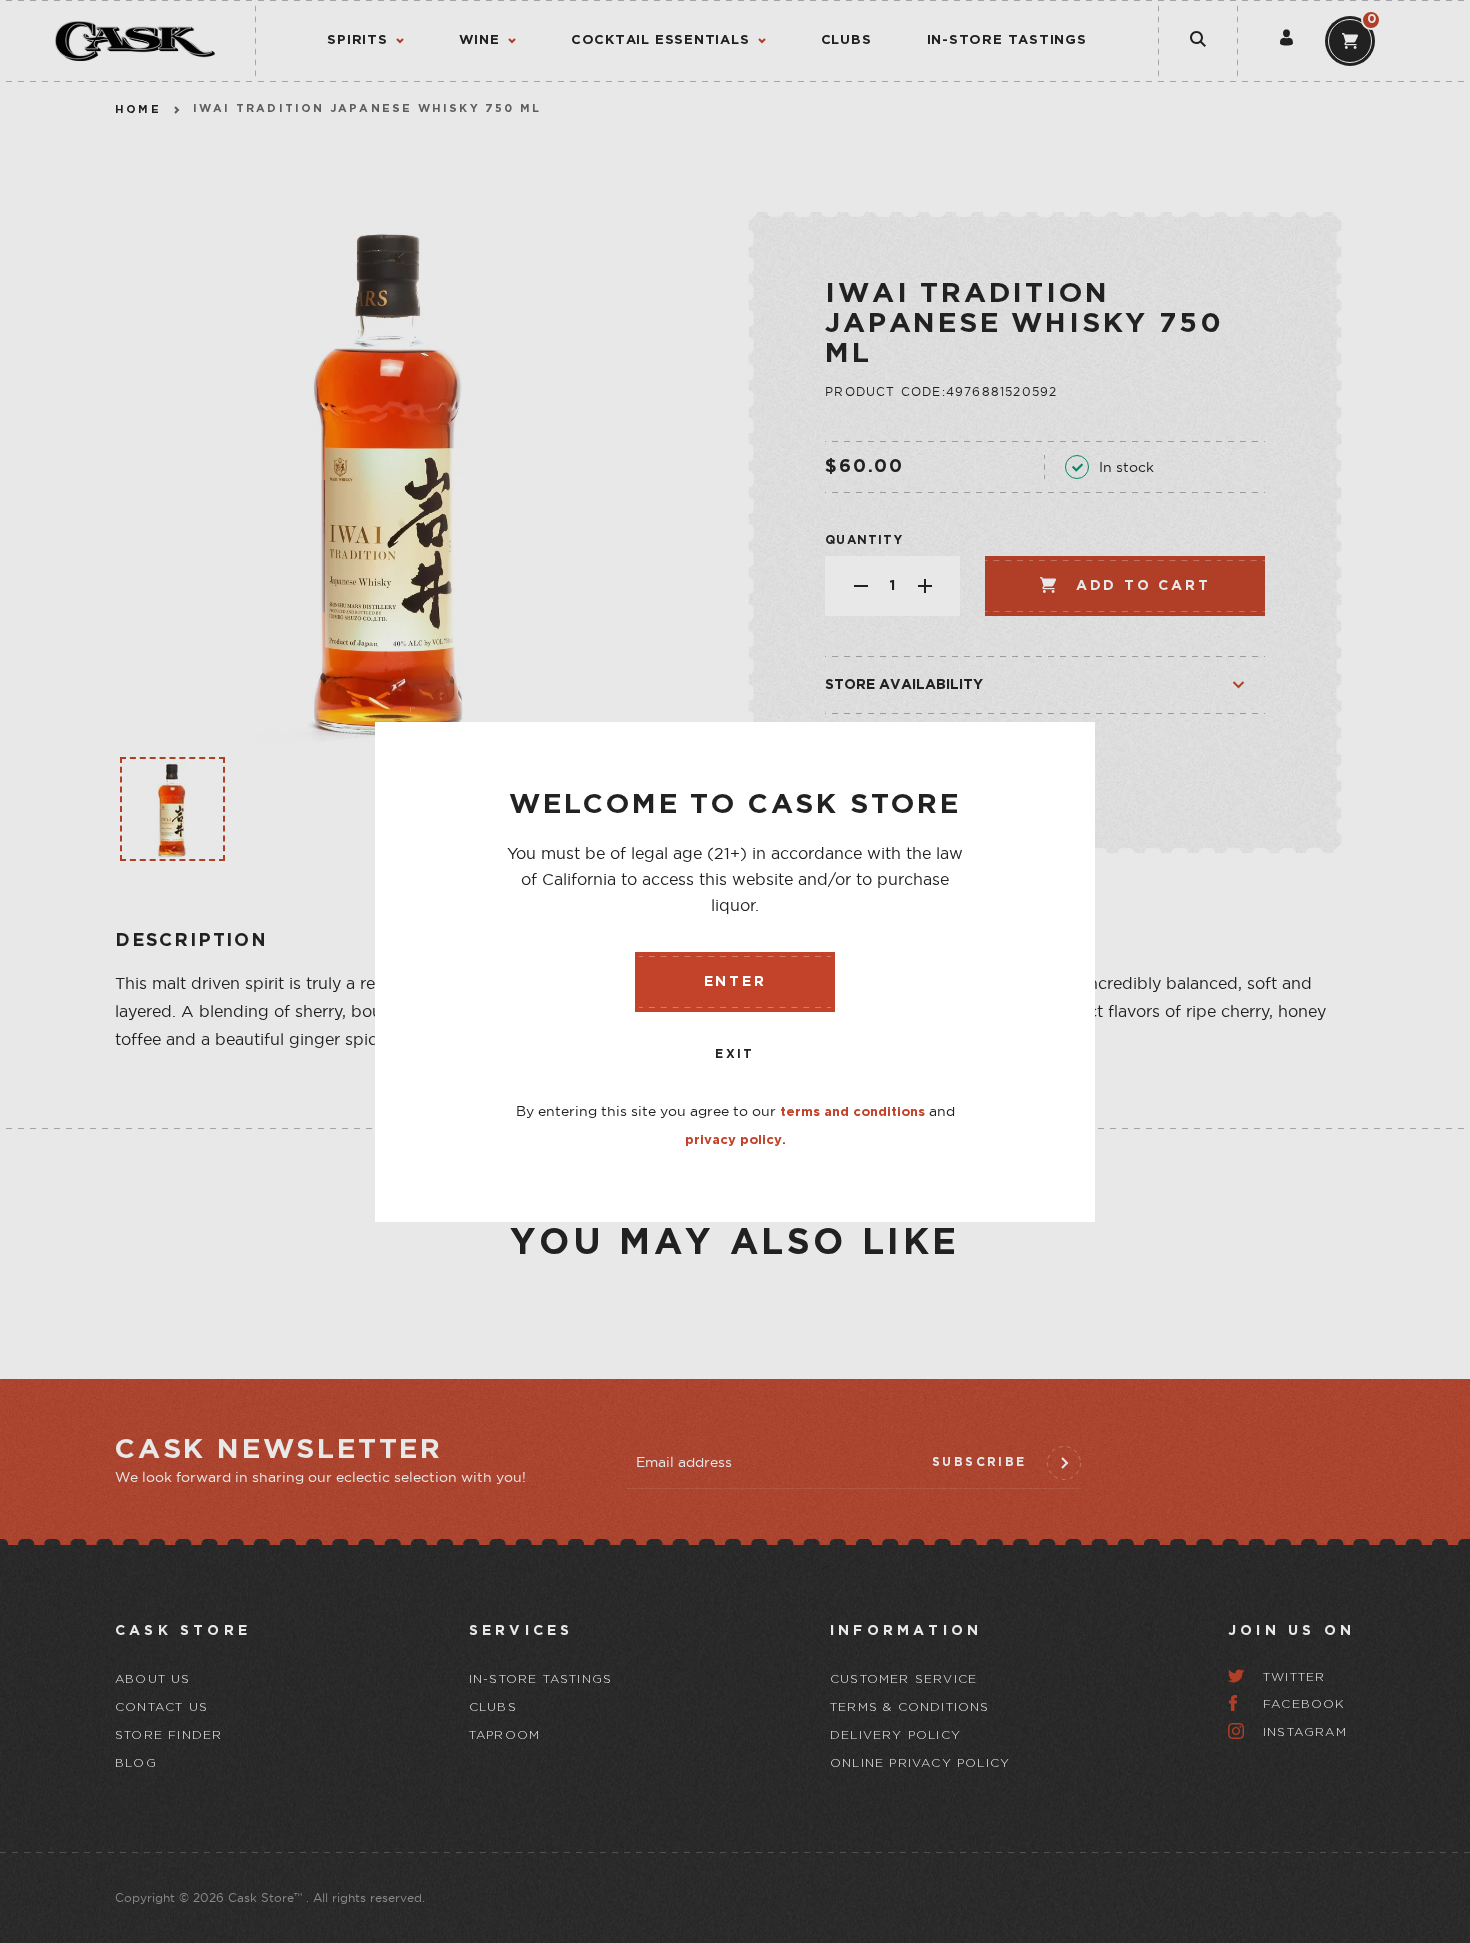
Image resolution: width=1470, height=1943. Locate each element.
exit (735, 1054)
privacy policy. (735, 1140)
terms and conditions (852, 1112)
